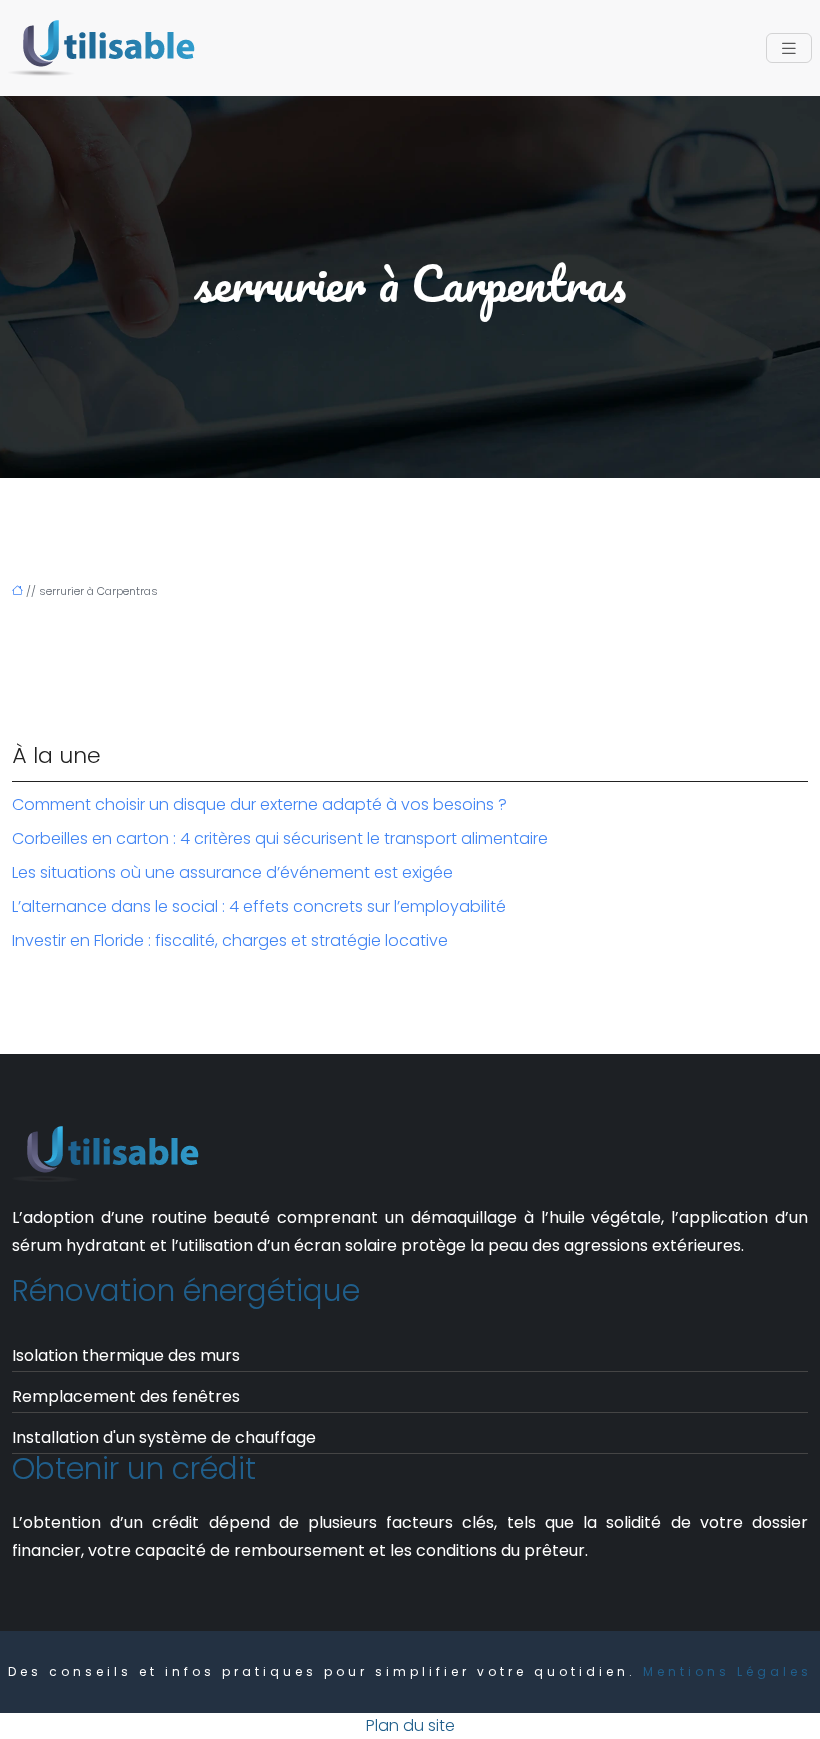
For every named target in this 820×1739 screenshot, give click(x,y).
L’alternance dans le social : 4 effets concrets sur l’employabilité (259, 906)
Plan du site (410, 1725)
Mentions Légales (727, 1671)
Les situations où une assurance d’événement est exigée (232, 872)
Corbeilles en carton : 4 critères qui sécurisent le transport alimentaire (280, 838)
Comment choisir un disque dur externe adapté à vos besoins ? (259, 804)
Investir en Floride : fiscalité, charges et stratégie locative (230, 940)
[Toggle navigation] (789, 48)
